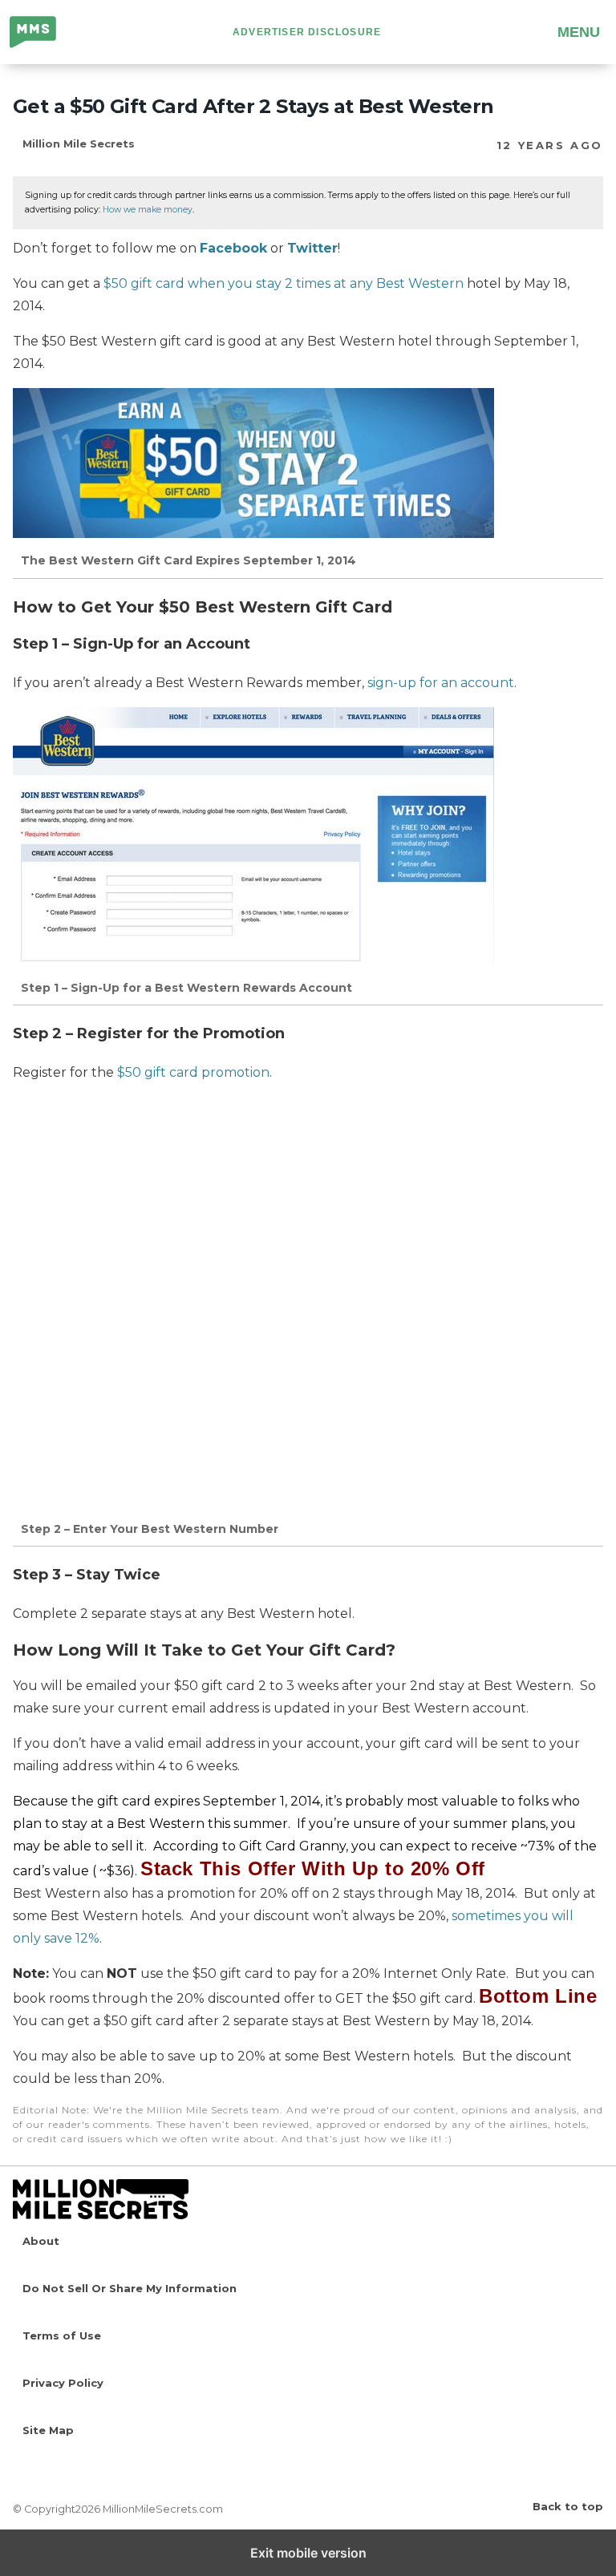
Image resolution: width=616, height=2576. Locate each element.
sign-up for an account (441, 683)
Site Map (48, 2430)
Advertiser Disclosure (307, 32)
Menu (579, 32)
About (41, 2241)
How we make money (148, 210)
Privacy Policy (63, 2383)
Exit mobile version (308, 2553)
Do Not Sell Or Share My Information (130, 2288)
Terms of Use (62, 2335)
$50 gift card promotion (193, 1072)
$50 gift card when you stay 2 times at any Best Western (284, 283)
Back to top (568, 2506)
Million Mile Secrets (45, 34)
